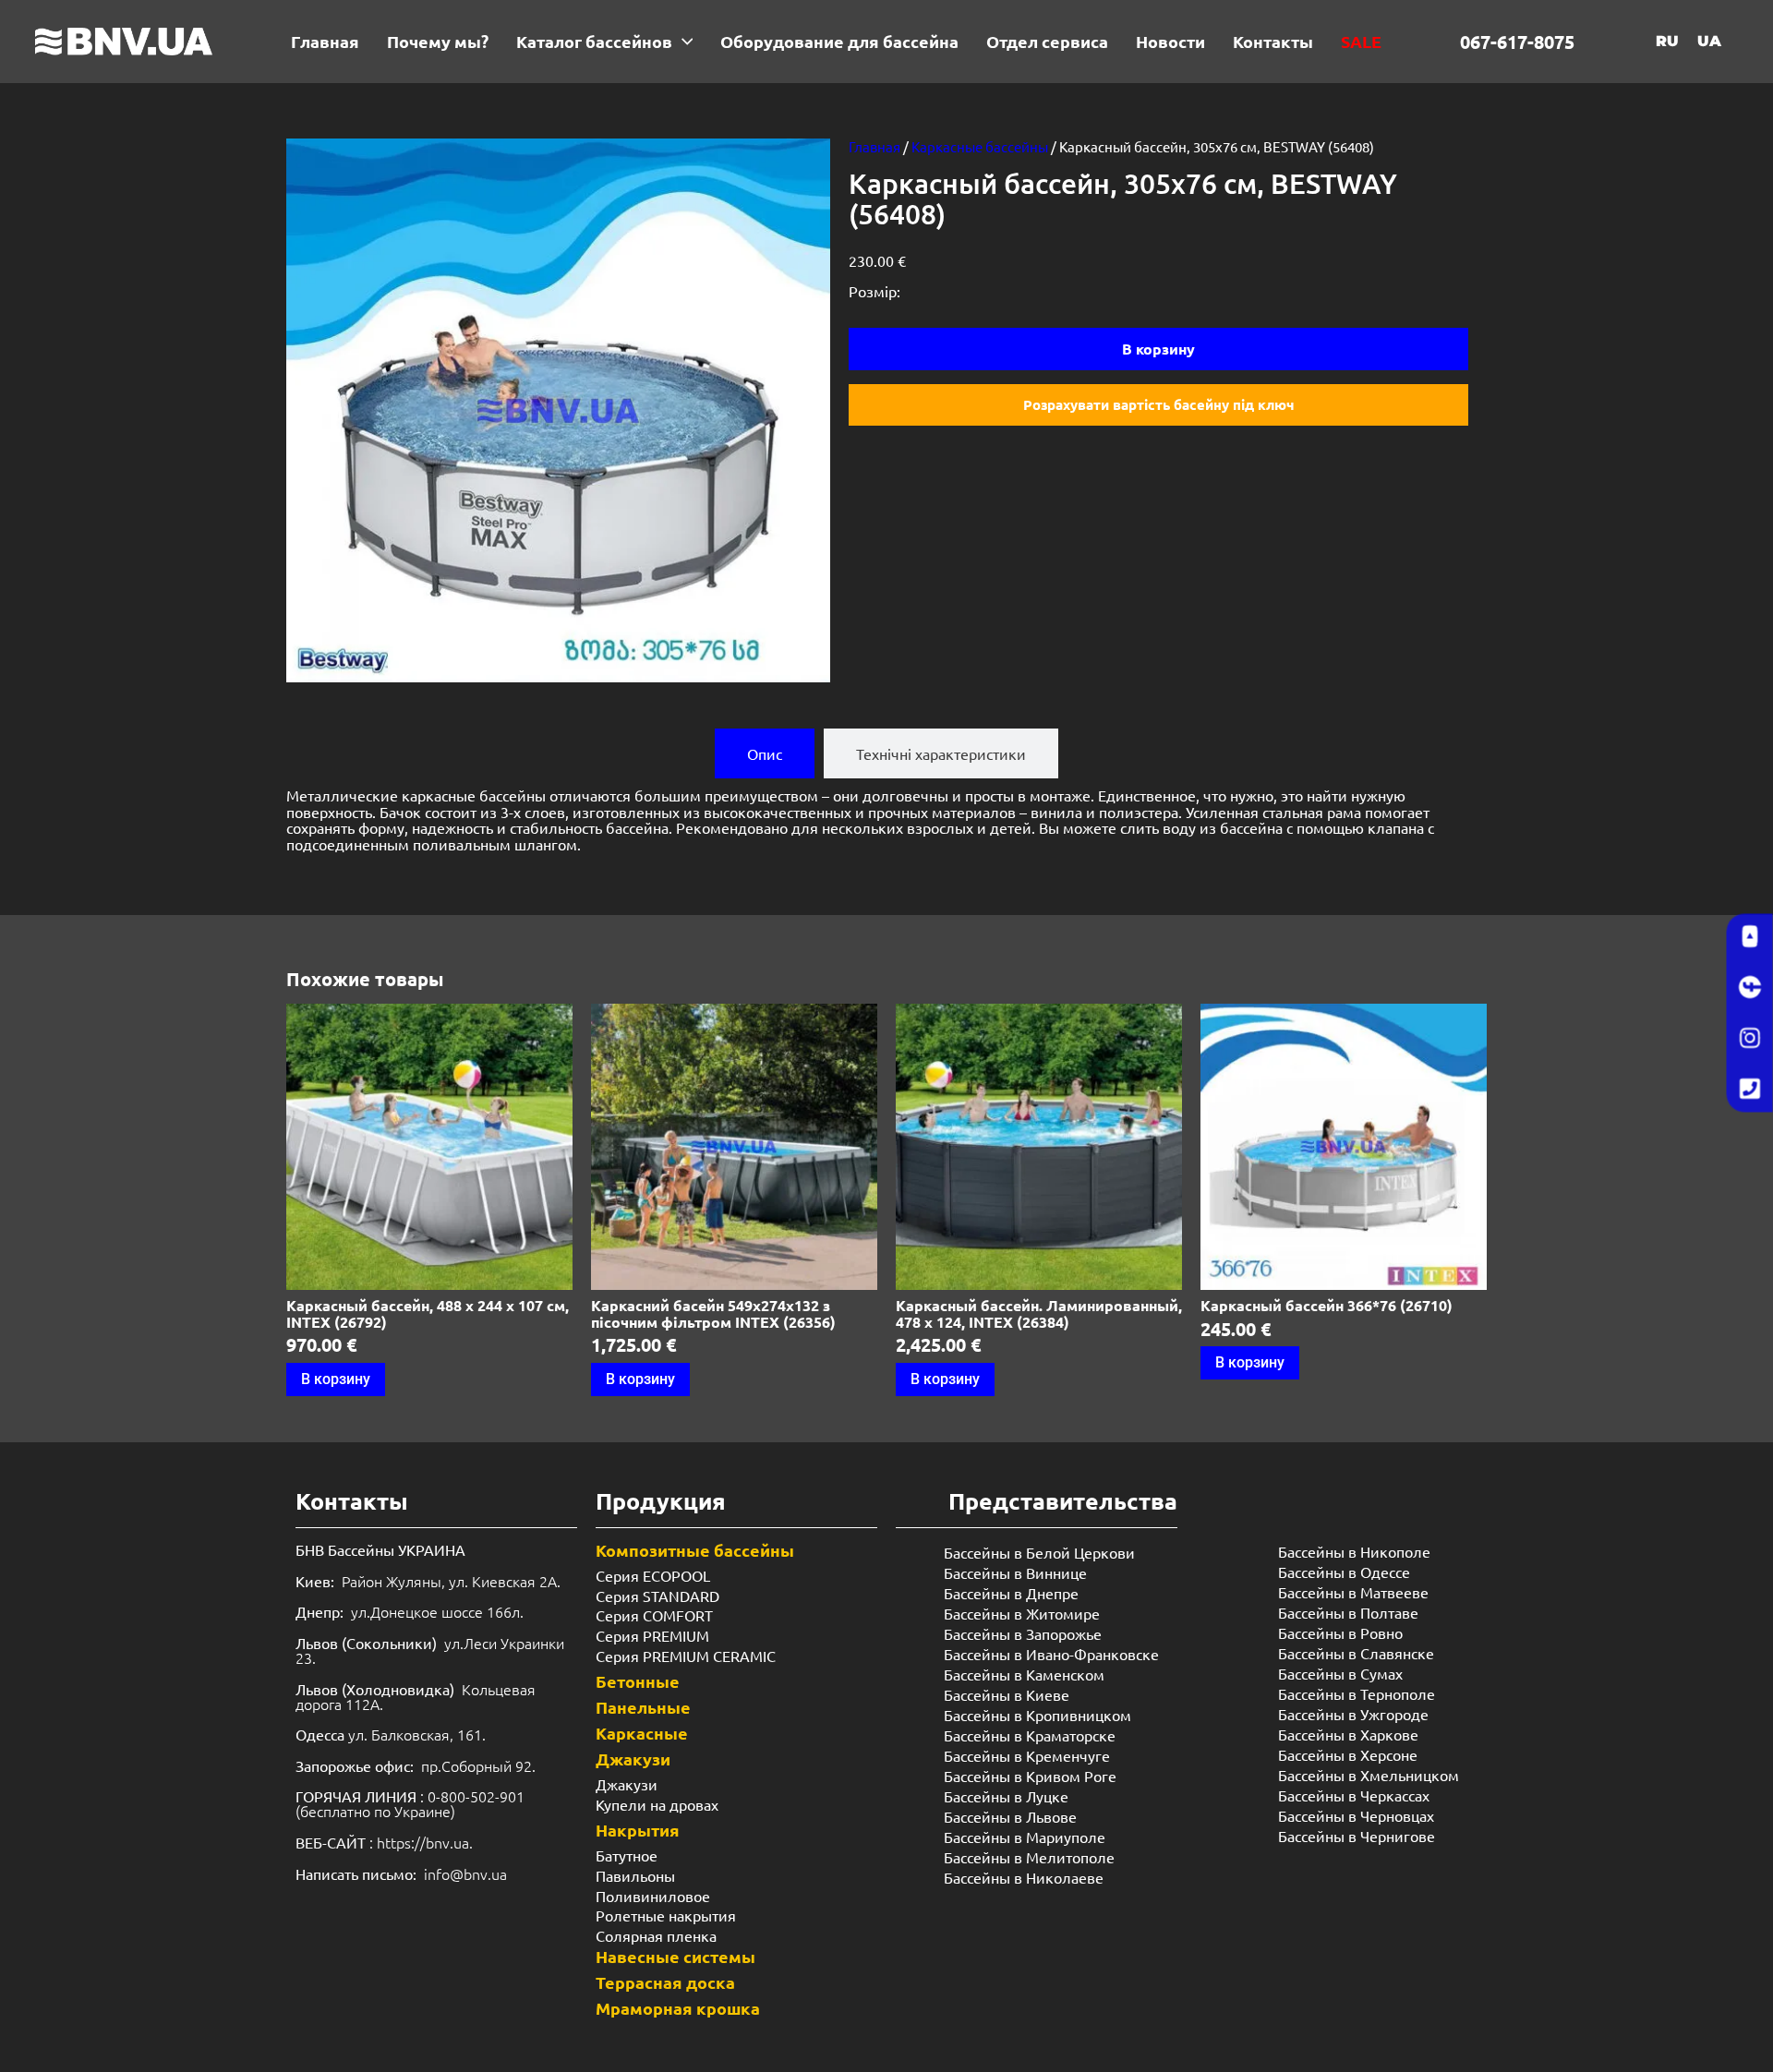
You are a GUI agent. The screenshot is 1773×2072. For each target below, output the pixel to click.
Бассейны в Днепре (1011, 1593)
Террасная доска (665, 1982)
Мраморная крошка (678, 2008)
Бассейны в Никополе (1354, 1551)
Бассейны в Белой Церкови (1039, 1552)
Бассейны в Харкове (1348, 1734)
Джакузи (633, 1759)
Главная (874, 146)
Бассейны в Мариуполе (1025, 1837)
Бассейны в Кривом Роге (1030, 1776)
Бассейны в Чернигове (1357, 1836)
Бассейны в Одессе (1344, 1572)
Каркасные (642, 1733)
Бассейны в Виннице (1015, 1572)
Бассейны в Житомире (1022, 1613)
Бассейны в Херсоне (1348, 1754)
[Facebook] (1750, 988)
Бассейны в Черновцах (1356, 1815)
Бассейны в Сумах (1340, 1673)
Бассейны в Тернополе (1357, 1693)
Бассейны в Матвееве (1353, 1592)
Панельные (643, 1707)
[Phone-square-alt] (1750, 1090)
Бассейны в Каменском (1024, 1674)
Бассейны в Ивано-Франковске (1051, 1654)
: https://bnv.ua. (384, 1842)
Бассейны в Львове (1010, 1816)
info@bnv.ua (465, 1873)
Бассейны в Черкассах (1354, 1795)
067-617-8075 (1517, 42)
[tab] (765, 753)
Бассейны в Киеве (1007, 1694)
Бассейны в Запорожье (1023, 1633)
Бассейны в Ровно (1340, 1632)
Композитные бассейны (695, 1550)
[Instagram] (1750, 1039)
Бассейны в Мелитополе (1029, 1857)
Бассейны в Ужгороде (1353, 1714)
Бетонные (638, 1681)
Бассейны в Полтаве (1348, 1612)
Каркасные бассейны (980, 146)
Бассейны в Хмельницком (1369, 1775)
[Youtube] (1750, 937)
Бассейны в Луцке (1006, 1796)
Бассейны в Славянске (1356, 1653)
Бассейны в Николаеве (1024, 1877)
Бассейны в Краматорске (1030, 1735)
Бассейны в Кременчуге (1027, 1755)
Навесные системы (675, 1956)
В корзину (1158, 349)
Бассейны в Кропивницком (1037, 1715)
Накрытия (638, 1830)
